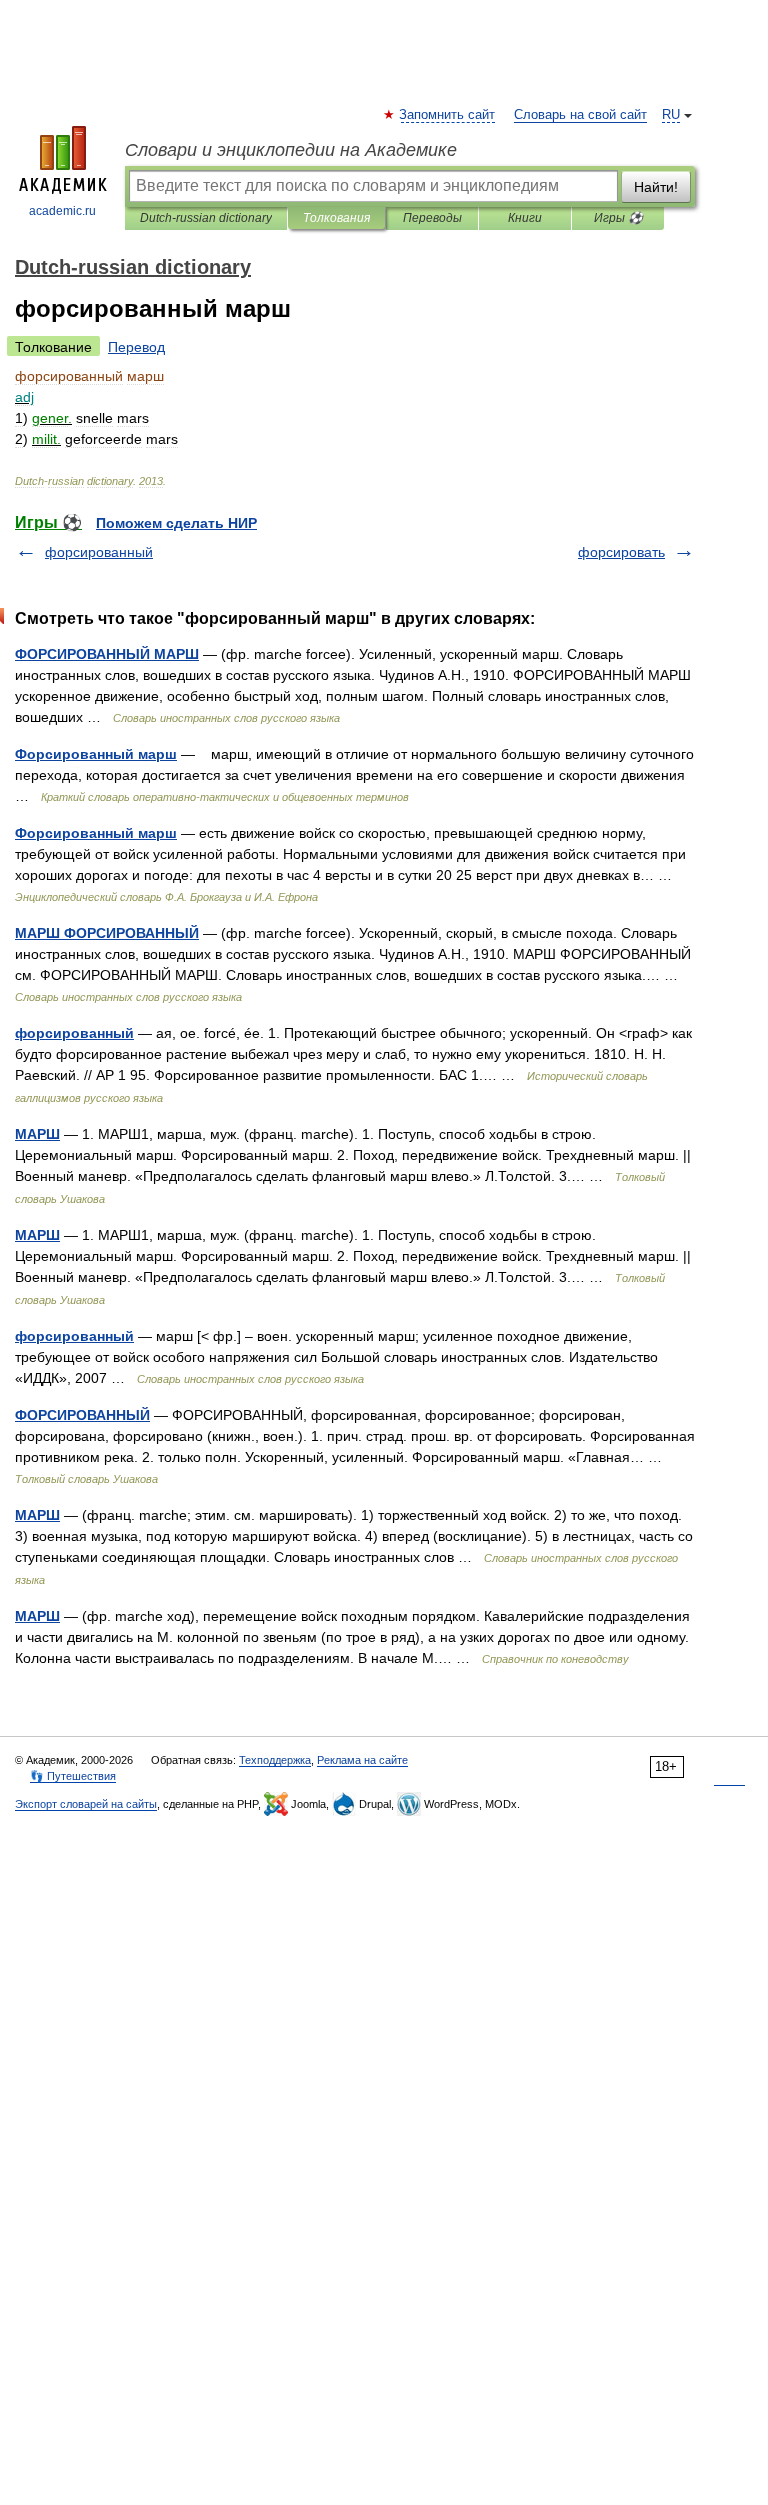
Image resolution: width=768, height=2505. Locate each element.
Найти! (656, 187)
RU (671, 115)
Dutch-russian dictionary (206, 218)
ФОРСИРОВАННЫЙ (82, 1415)
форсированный (99, 552)
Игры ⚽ (618, 218)
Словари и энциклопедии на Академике (291, 150)
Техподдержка (275, 1760)
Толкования (336, 218)
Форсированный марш (96, 754)
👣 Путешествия (73, 1776)
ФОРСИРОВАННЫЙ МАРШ (107, 654)
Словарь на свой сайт (580, 115)
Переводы (432, 218)
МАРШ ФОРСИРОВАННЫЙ (107, 933)
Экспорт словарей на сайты (86, 1804)
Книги (525, 218)
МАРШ (37, 1134)
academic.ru (62, 211)
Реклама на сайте (362, 1760)
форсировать (621, 552)
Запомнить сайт (448, 115)
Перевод (136, 347)
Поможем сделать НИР (176, 523)
